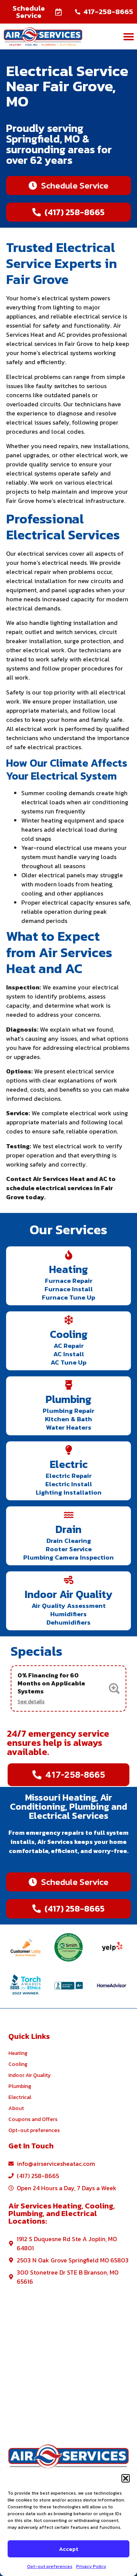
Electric (69, 1464)
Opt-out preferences (50, 2566)
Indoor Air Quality (69, 1594)
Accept (68, 2549)
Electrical (20, 2097)
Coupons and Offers (33, 2119)
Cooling (69, 1334)
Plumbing (68, 1399)
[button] (126, 2478)
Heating (68, 1269)
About (16, 2108)
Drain (68, 1529)
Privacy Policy (91, 2566)
